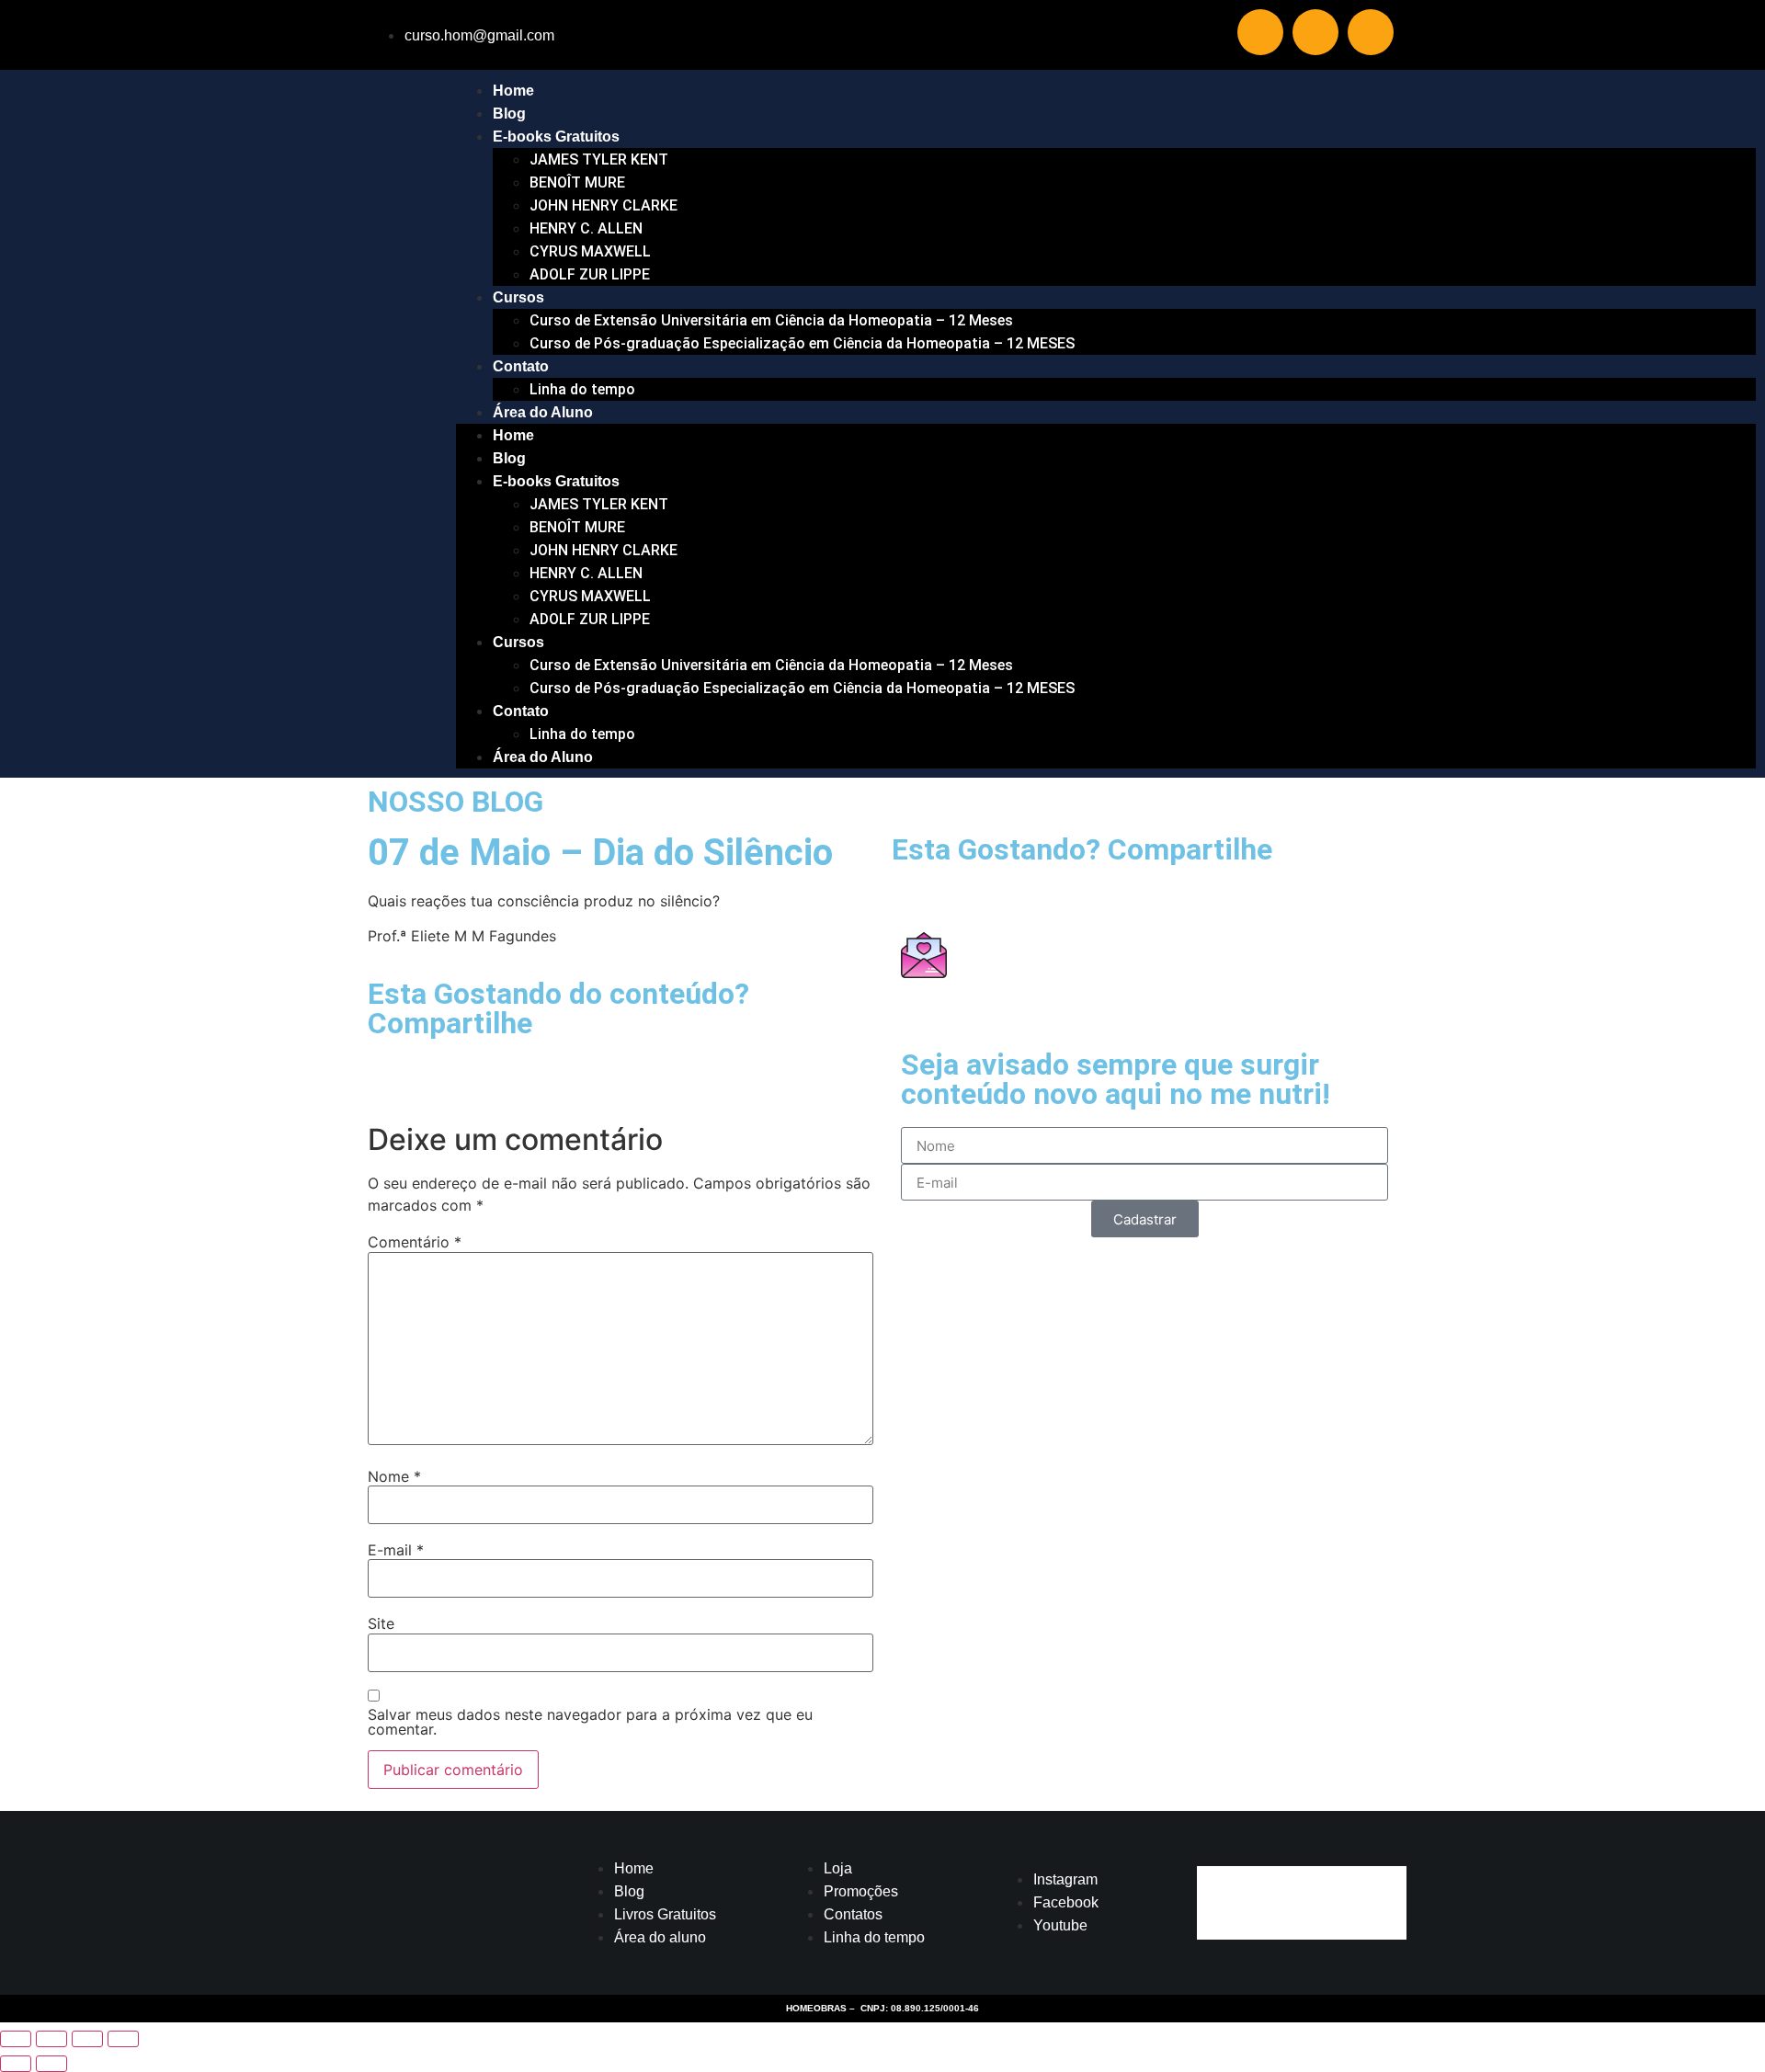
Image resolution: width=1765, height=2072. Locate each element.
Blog (509, 114)
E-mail (396, 1550)
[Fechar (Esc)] (123, 2039)
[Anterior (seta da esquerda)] (16, 2064)
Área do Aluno (543, 412)
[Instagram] (1315, 32)
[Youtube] (1260, 32)
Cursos (518, 297)
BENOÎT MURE (577, 182)
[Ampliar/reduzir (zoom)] (16, 2039)
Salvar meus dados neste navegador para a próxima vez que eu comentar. (590, 1722)
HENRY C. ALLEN (586, 228)
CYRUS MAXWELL (590, 251)
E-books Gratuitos (556, 137)
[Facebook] (1371, 32)
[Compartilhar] (87, 2039)
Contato (521, 366)
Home (513, 91)
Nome (394, 1476)
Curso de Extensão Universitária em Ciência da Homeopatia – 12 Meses (771, 320)
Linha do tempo (582, 389)
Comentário (415, 1242)
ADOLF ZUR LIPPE (590, 274)
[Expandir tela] (51, 2039)
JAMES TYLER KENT (599, 159)
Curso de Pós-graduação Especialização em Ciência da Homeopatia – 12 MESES (802, 343)
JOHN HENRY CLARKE (604, 205)
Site (381, 1623)
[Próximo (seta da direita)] (51, 2064)
